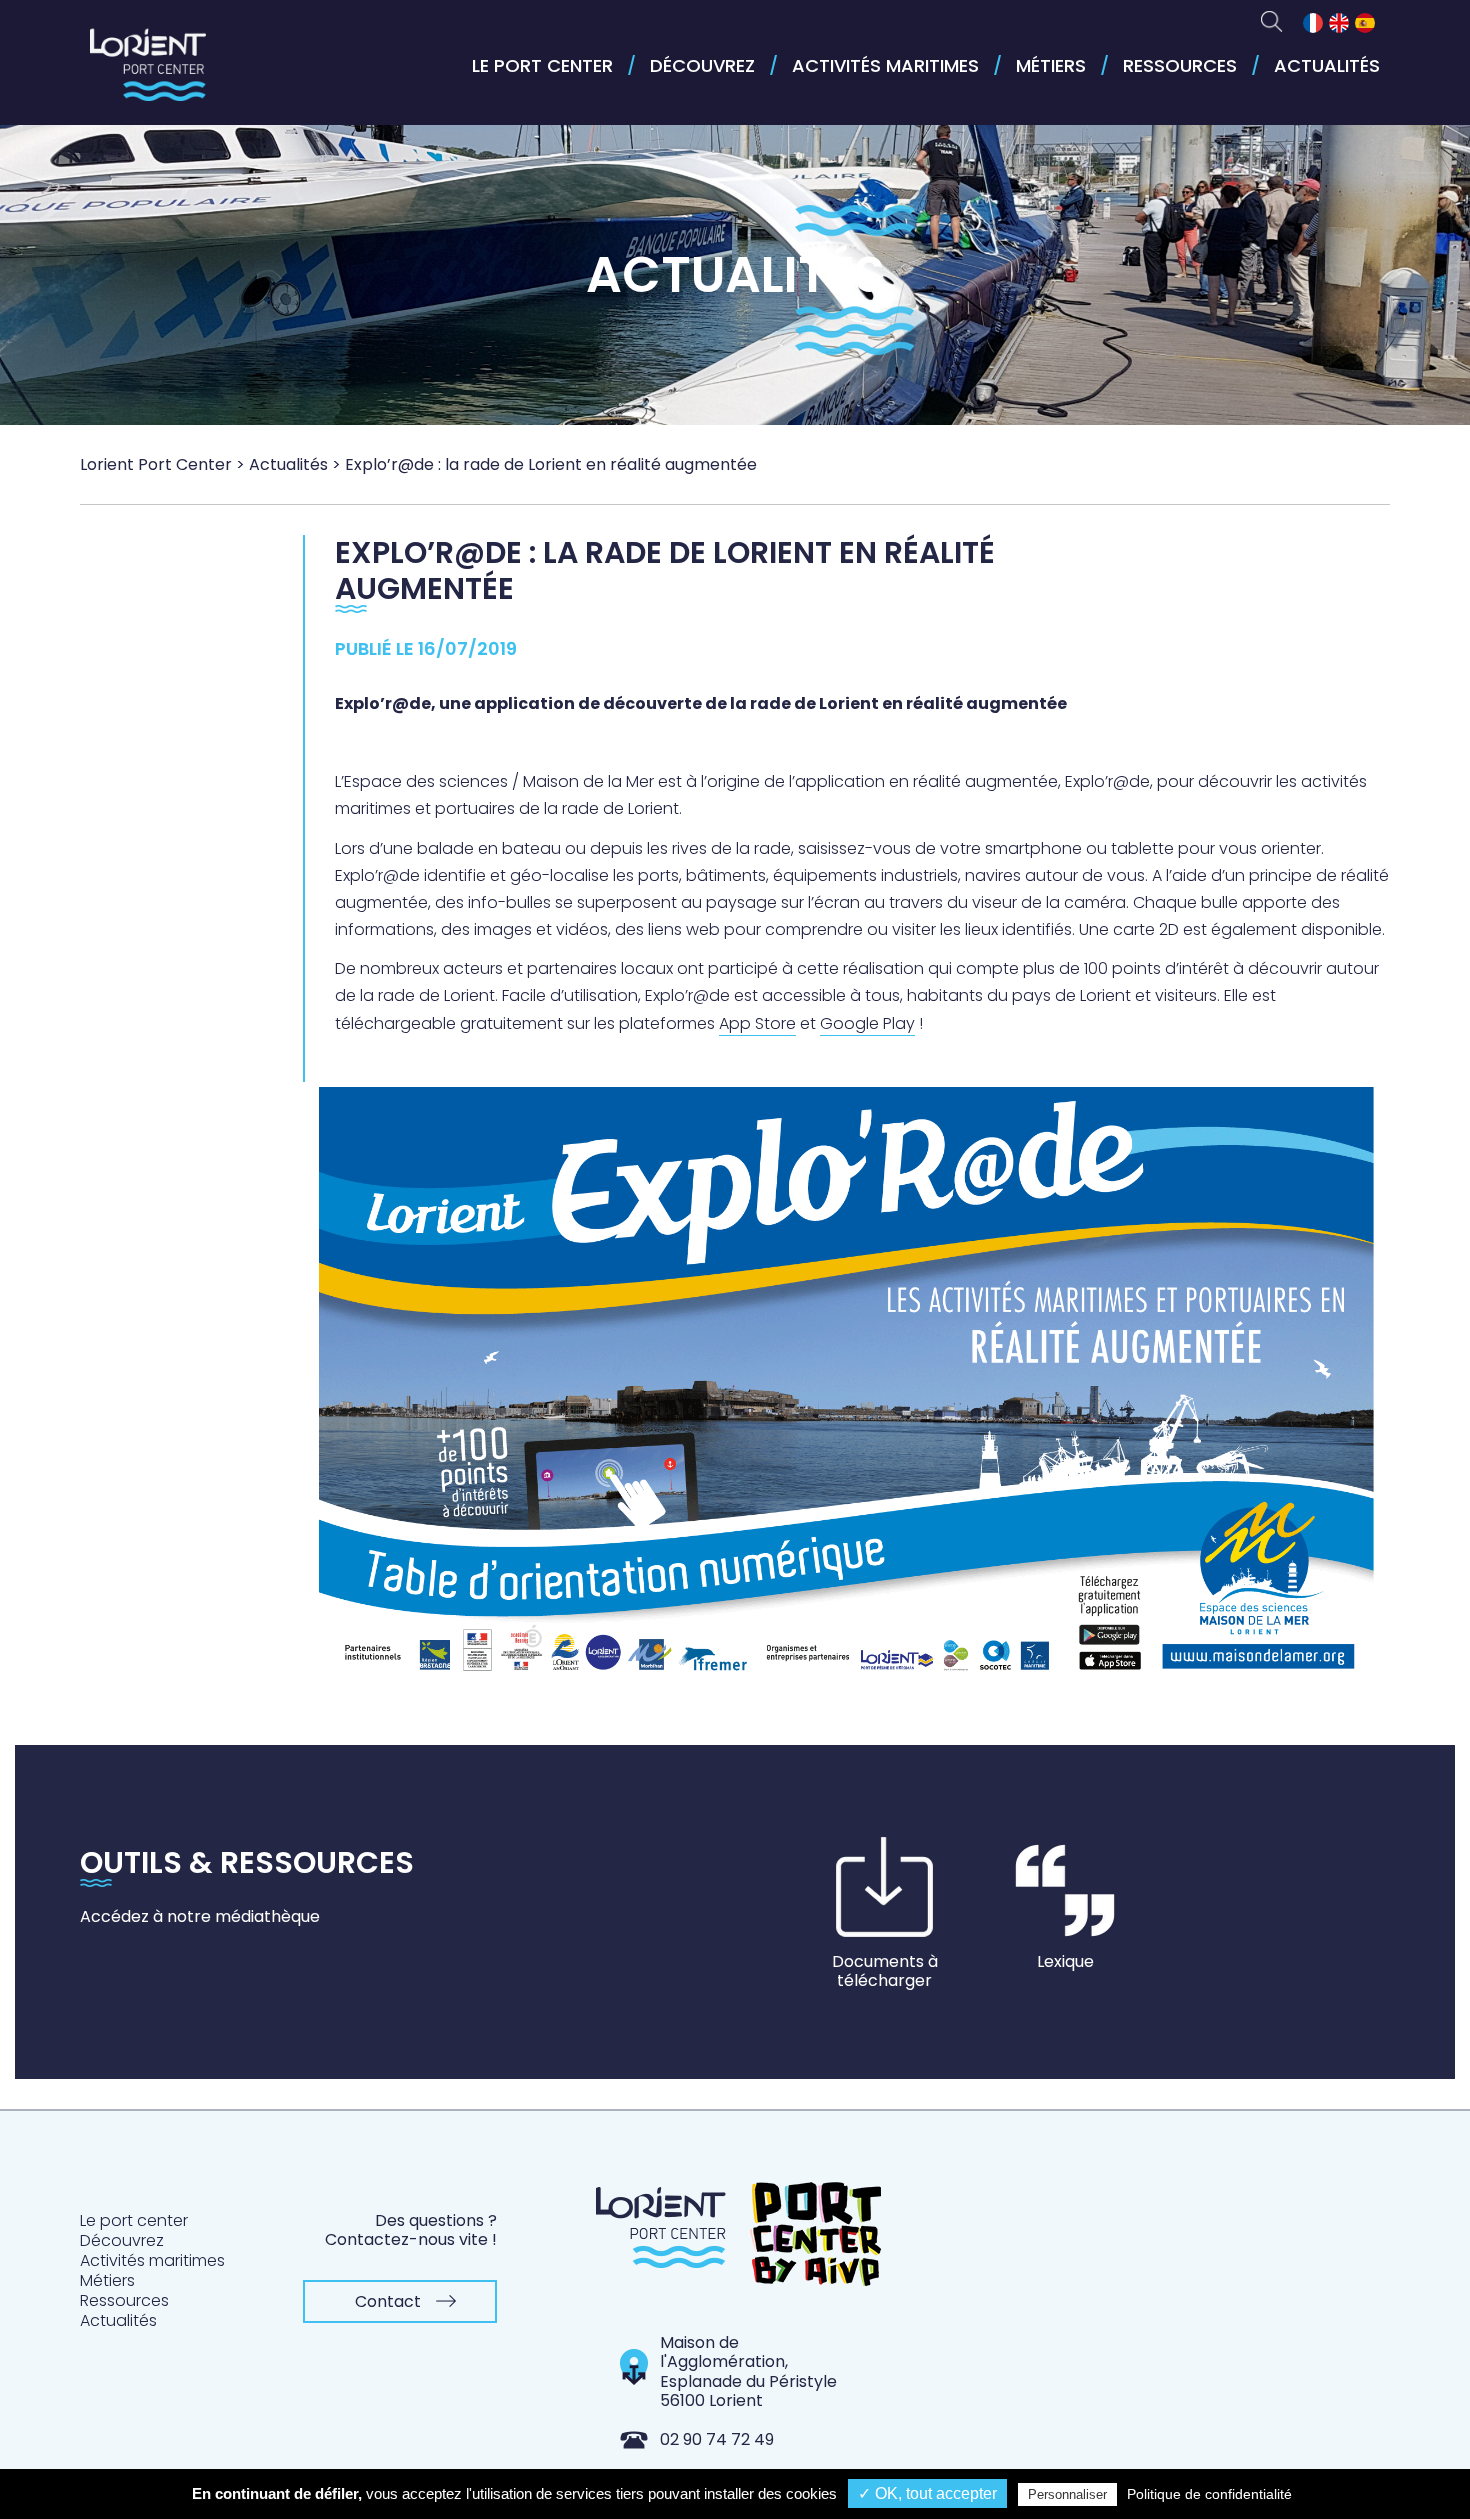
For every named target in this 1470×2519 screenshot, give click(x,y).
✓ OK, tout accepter (927, 2493)
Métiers (1051, 65)
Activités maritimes (885, 65)
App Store (757, 1023)
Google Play (867, 1023)
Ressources (1180, 65)
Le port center (542, 65)
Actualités (1327, 65)
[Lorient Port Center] (148, 73)
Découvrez (702, 65)
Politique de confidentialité (1209, 2494)
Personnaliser (1067, 2494)
